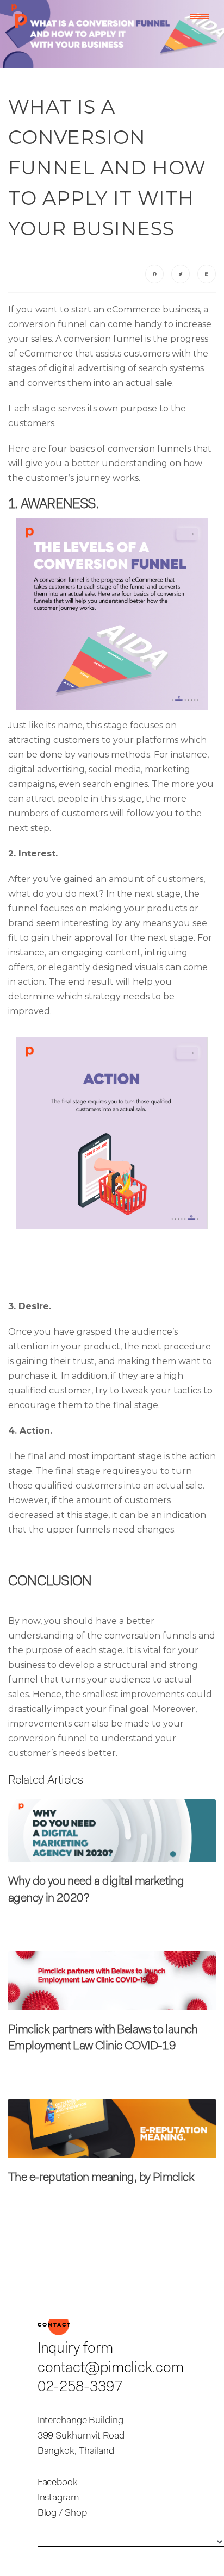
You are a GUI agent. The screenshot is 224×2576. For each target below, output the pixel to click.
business (153, 310)
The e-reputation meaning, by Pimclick (101, 2178)
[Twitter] (181, 274)
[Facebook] (154, 274)
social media (115, 769)
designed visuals (128, 967)
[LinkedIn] (207, 274)
